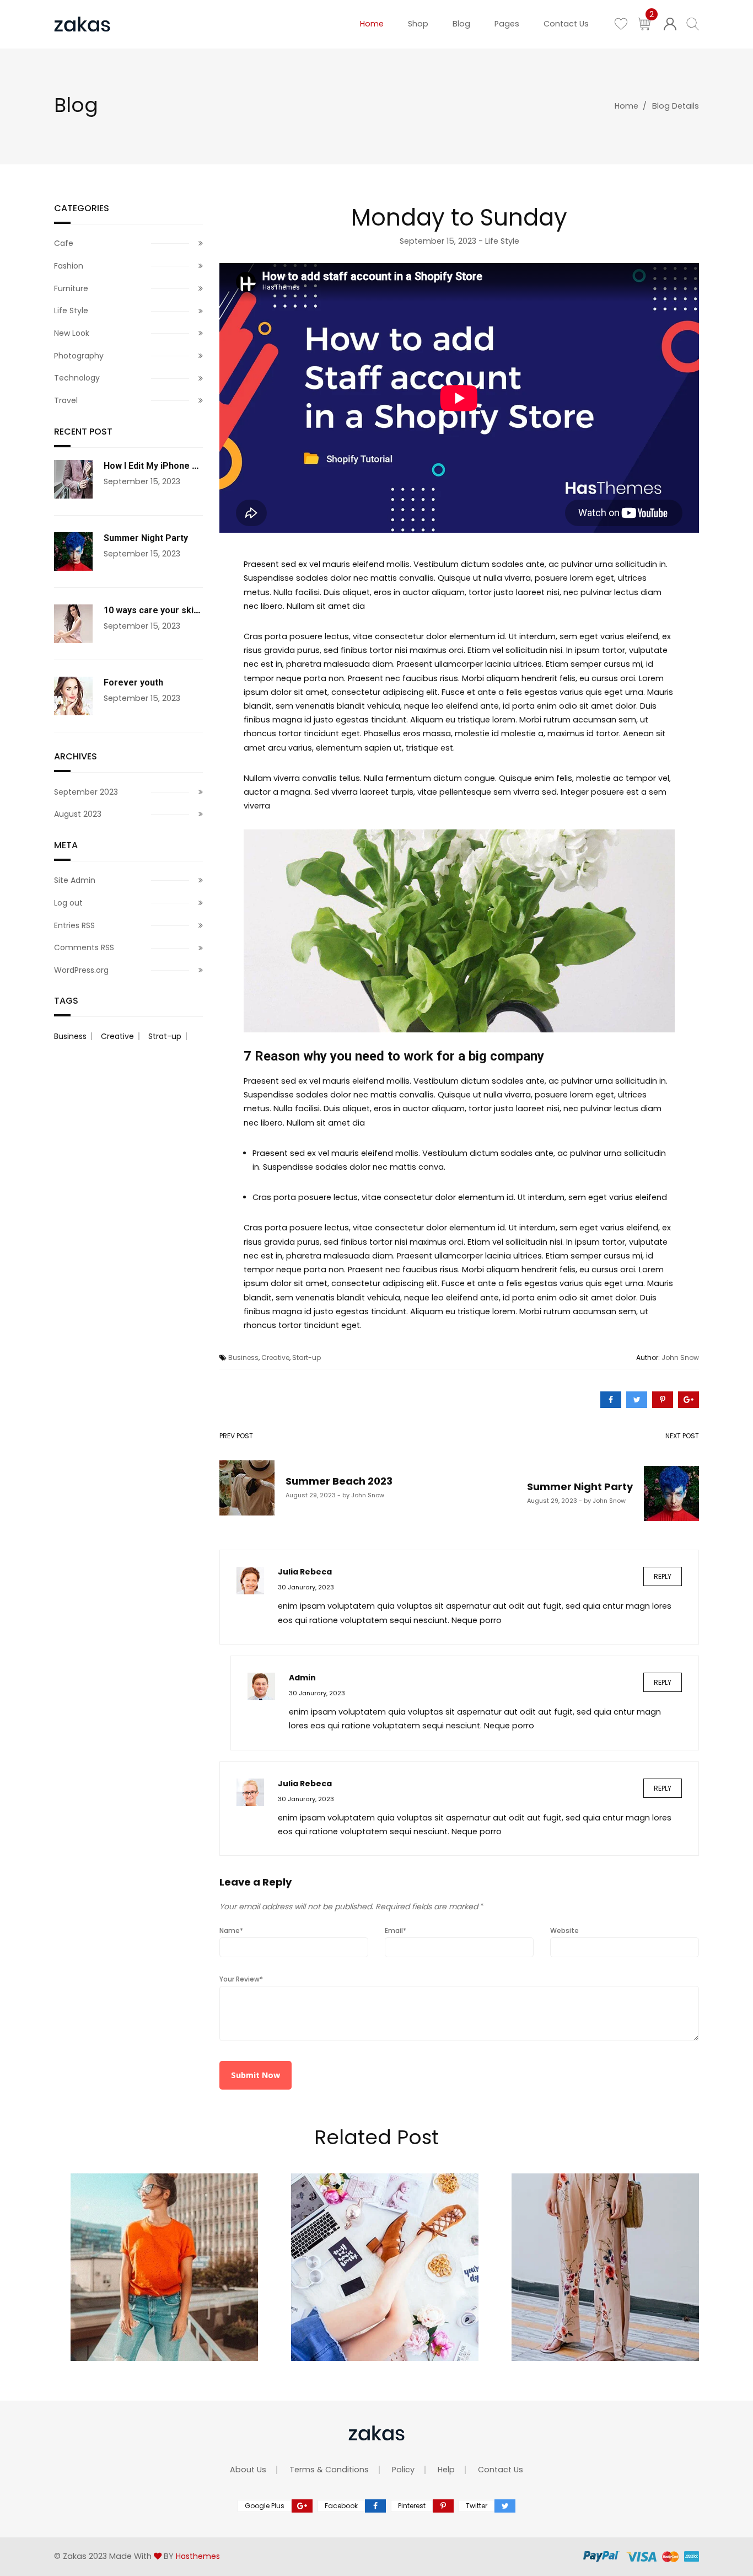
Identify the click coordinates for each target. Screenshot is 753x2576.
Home (626, 106)
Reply (663, 1576)
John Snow (680, 1357)
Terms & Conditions (329, 2470)
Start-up (306, 1357)
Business (243, 1357)
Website (564, 1930)
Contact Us (501, 2470)
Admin (302, 1678)
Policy (403, 2470)
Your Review (241, 1979)
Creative (275, 1357)
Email (396, 1930)
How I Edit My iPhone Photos (163, 466)
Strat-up (165, 1036)
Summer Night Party (146, 538)
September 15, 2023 (438, 241)
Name (231, 1930)
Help (446, 2470)
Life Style (502, 241)
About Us (248, 2470)
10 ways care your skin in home (169, 610)
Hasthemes (198, 2556)
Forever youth (133, 682)
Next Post (546, 1437)
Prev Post (238, 1437)
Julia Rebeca (305, 1572)
